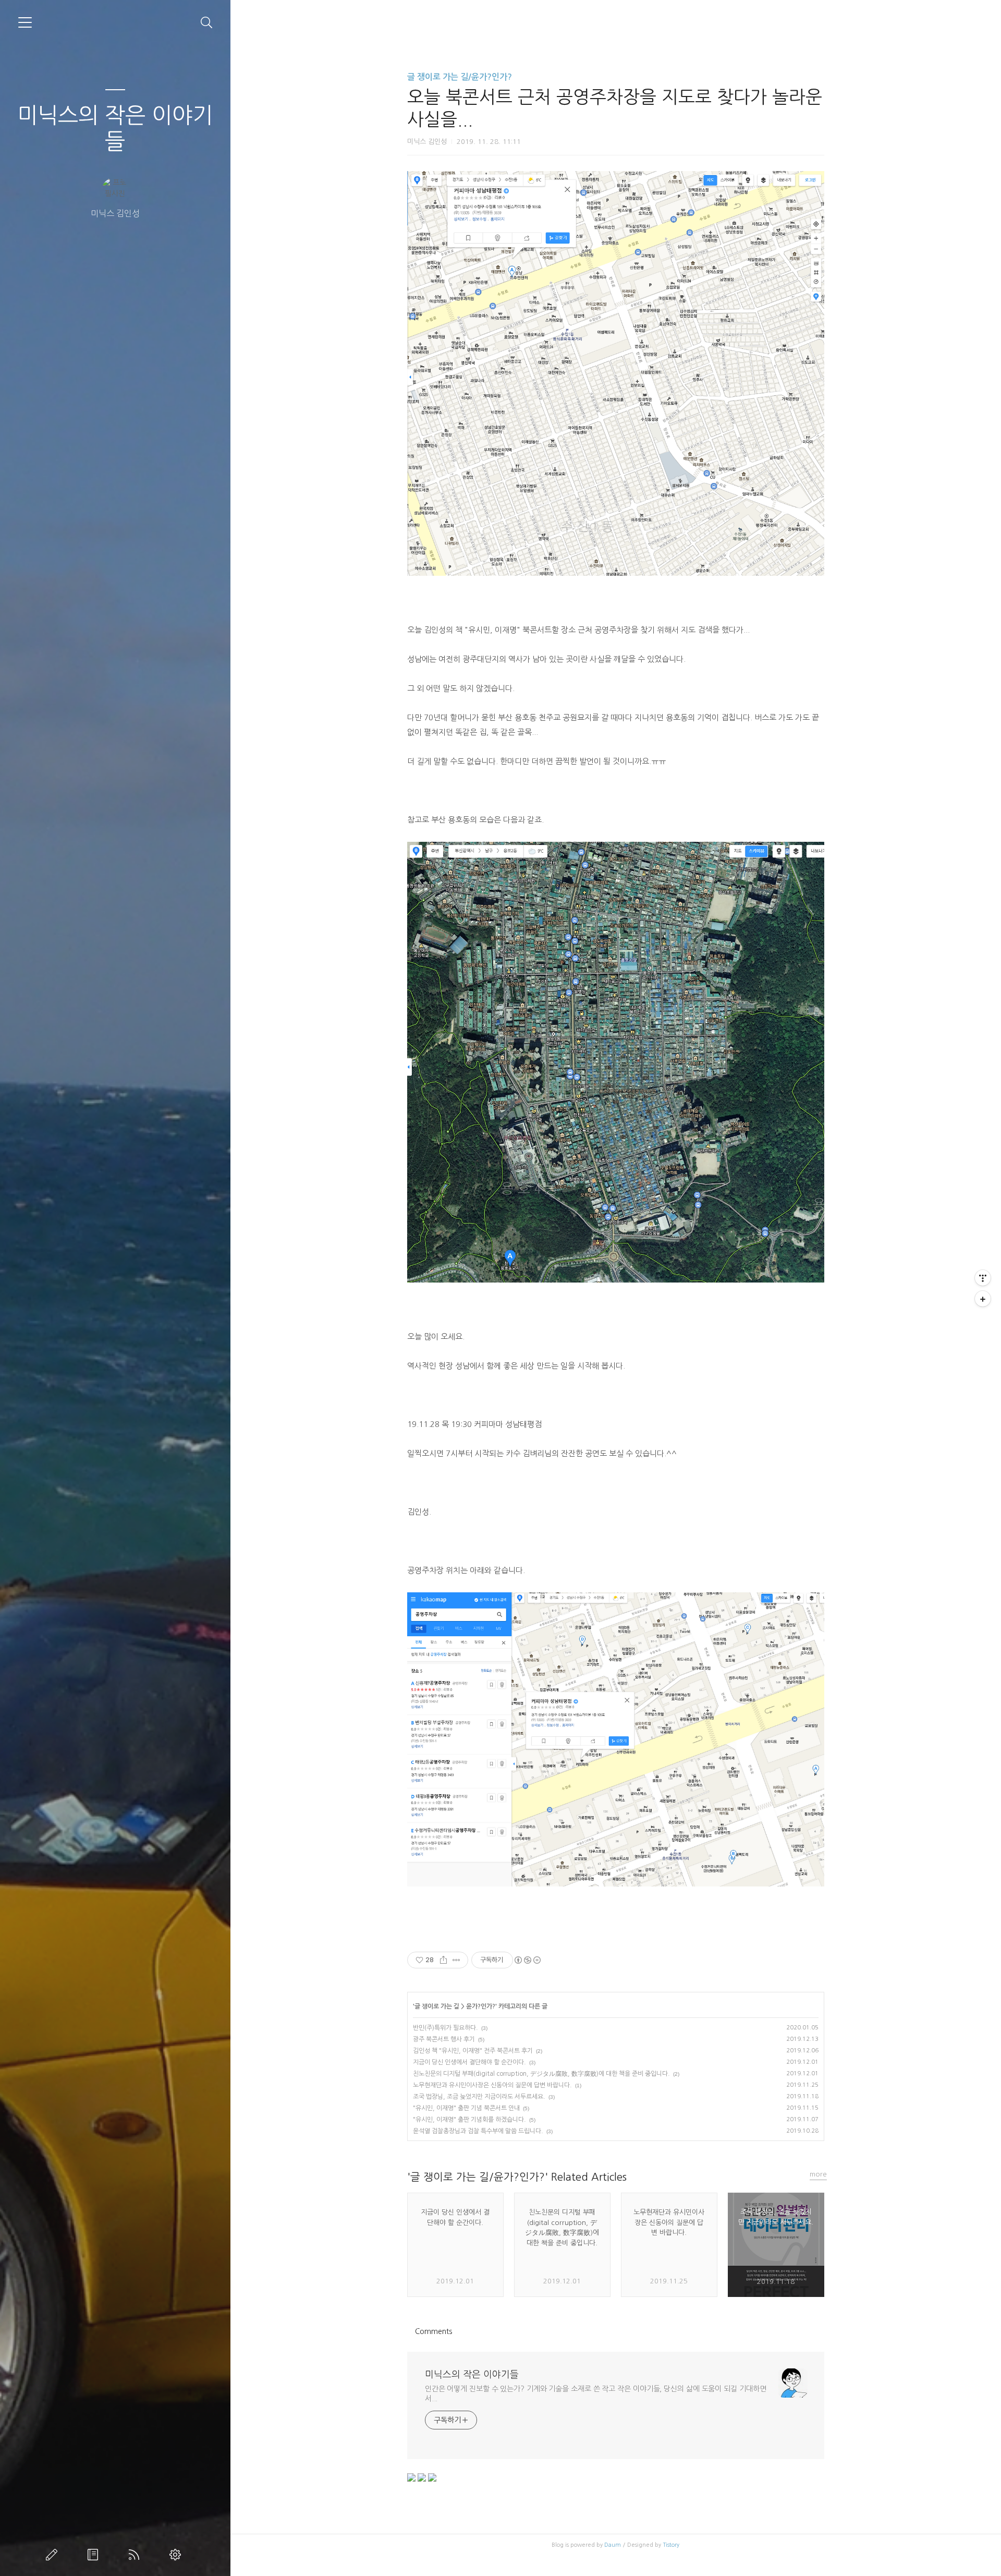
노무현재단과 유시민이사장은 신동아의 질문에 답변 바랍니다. (492, 2085)
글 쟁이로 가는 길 (437, 2006)
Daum (613, 2545)
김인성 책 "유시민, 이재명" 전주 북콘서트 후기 (473, 2051)
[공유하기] (443, 1960)
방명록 (95, 2555)
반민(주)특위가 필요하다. (445, 2028)
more (818, 2174)
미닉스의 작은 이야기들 (115, 128)
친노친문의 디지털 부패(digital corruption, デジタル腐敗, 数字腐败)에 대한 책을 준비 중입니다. (541, 2074)
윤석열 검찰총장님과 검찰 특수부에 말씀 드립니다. (478, 2131)
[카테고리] (25, 22)
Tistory (671, 2545)
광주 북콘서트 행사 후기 (444, 2039)
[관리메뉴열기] (983, 1278)
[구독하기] (983, 1299)
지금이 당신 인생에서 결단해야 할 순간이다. (469, 2062)
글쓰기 (54, 2555)
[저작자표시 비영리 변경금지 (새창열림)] (527, 1960)
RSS (136, 2555)
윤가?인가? (481, 2006)
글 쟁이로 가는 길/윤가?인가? (460, 77)
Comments (434, 2331)
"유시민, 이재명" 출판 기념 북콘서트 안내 (466, 2108)
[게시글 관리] (456, 1960)
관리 (177, 2555)
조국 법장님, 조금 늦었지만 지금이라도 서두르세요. (479, 2097)
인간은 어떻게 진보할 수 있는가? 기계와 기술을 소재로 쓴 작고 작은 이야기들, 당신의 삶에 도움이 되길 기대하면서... (596, 2394)
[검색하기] (207, 23)
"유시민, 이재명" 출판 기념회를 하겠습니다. (469, 2120)
